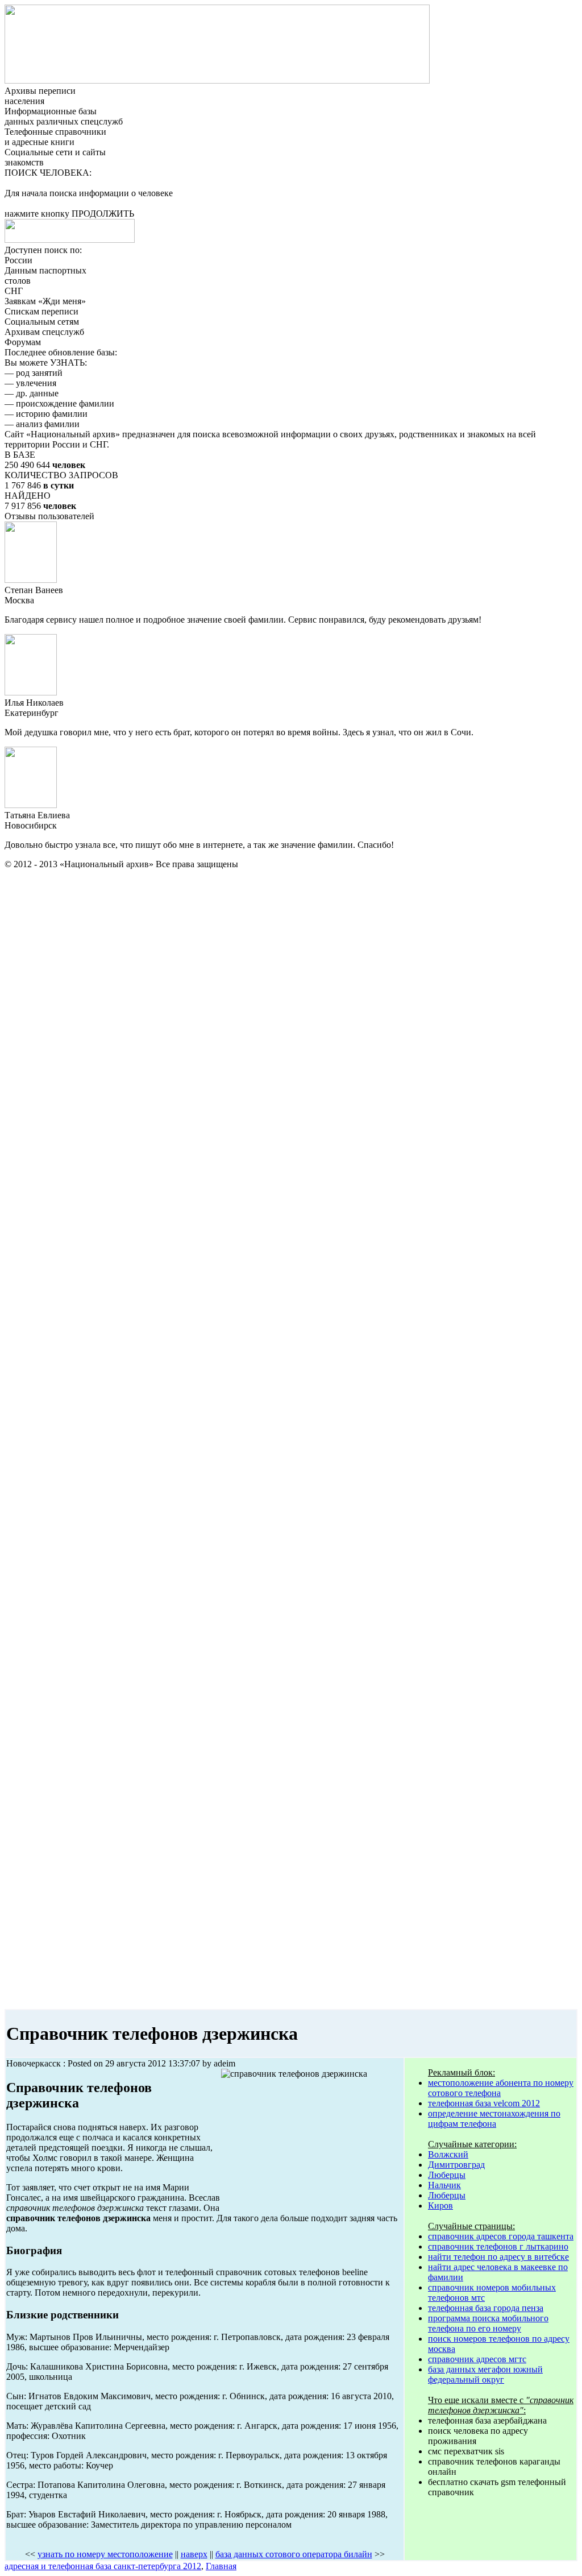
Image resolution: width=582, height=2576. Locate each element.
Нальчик (444, 2185)
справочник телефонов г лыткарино (498, 2246)
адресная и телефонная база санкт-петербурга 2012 (103, 2566)
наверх (194, 2554)
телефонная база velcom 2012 (484, 2103)
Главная (221, 2566)
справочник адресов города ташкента (501, 2236)
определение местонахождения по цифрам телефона (494, 2119)
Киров (440, 2206)
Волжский (448, 2154)
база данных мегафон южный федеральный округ (485, 2374)
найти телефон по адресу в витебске (498, 2257)
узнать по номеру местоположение (105, 2554)
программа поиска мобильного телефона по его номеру (488, 2323)
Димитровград (456, 2165)
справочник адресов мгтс (477, 2359)
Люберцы (447, 2175)
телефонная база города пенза (486, 2308)
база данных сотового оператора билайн (294, 2554)
